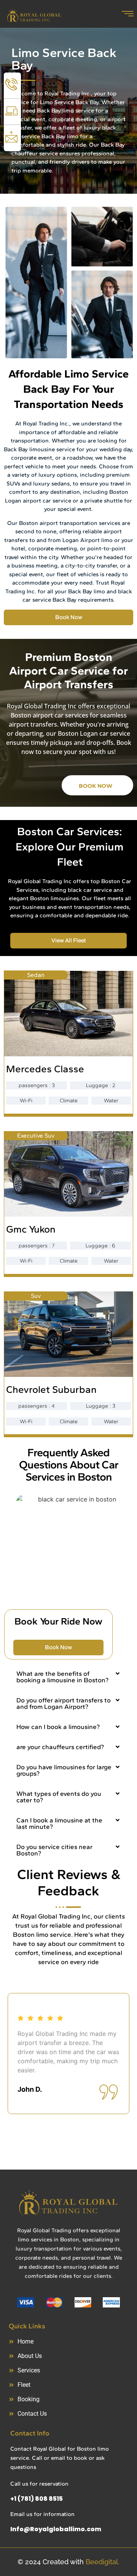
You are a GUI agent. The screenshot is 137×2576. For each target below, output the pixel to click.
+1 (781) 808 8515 (37, 2499)
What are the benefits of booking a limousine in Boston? (62, 1677)
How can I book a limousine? (58, 1727)
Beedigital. (103, 2562)
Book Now (96, 786)
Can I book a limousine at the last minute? (59, 1823)
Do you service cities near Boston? (54, 1850)
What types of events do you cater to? (59, 1797)
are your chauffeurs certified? (60, 1747)
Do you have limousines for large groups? (64, 1770)
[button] (68, 1677)
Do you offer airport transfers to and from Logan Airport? (64, 1703)
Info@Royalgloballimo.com (56, 2529)
